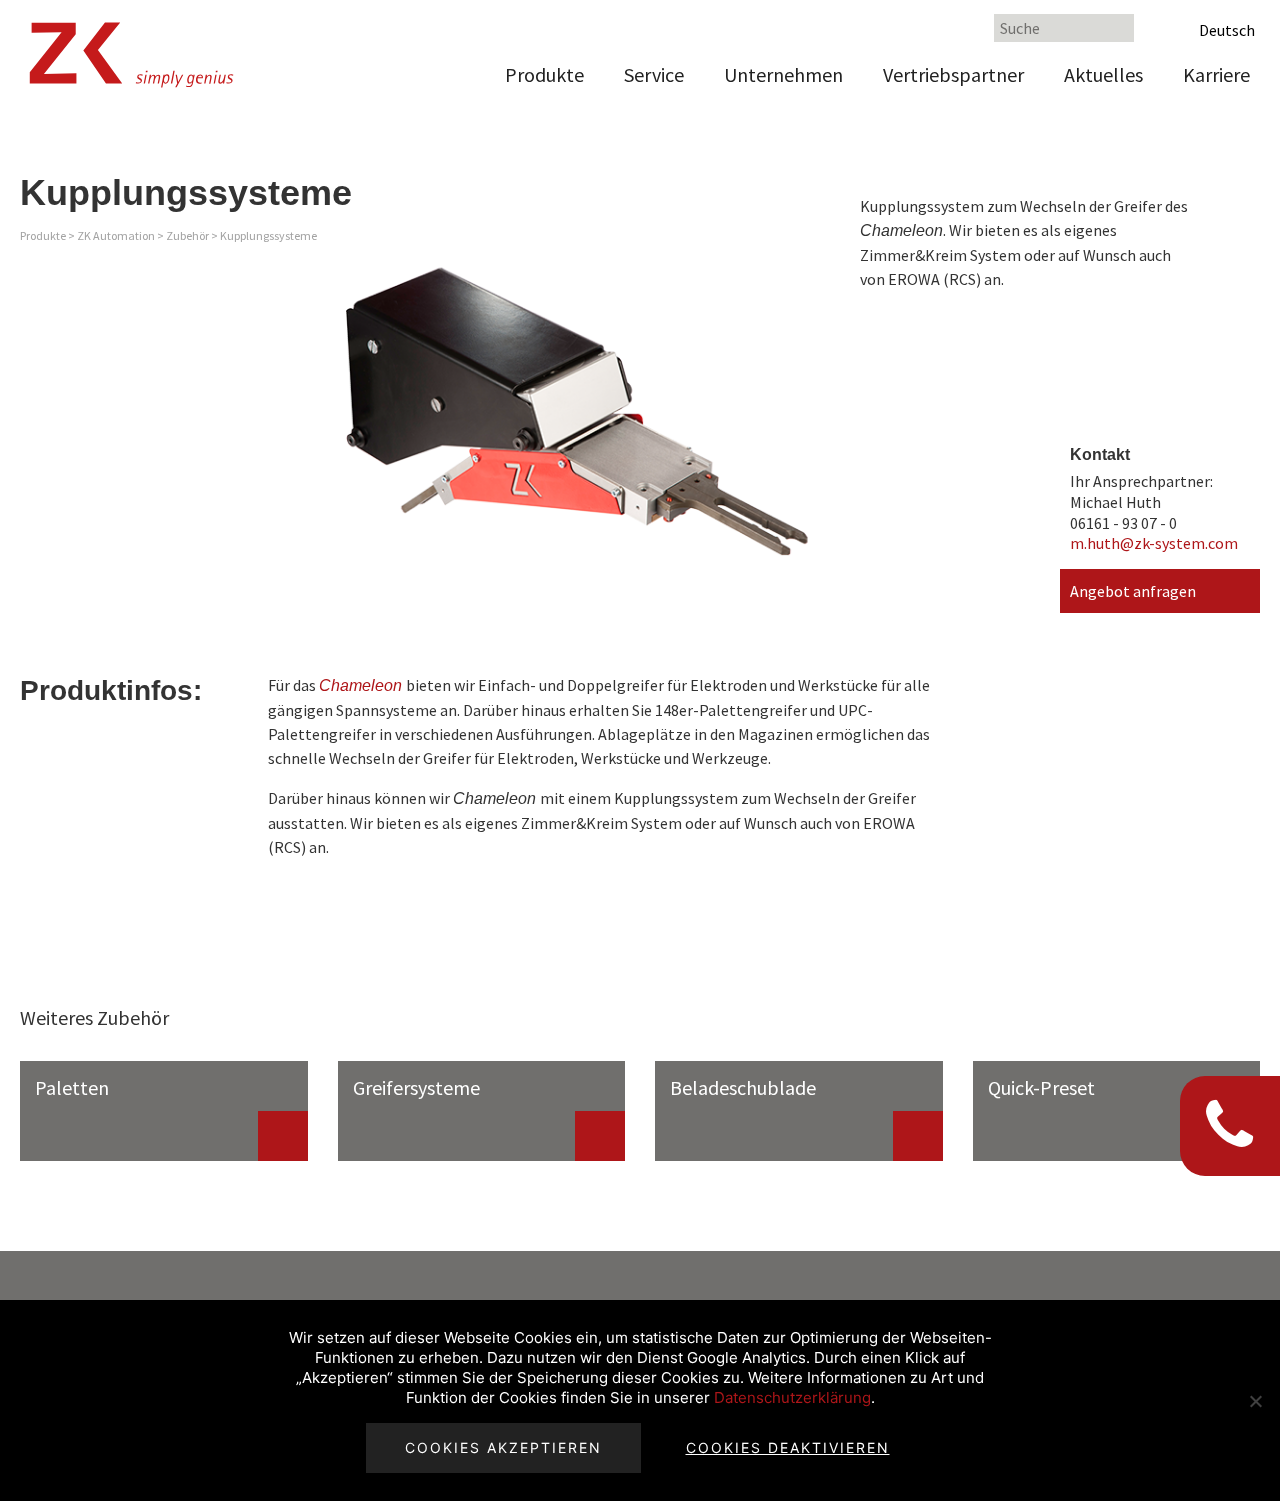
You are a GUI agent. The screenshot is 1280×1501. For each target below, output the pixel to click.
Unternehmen (783, 74)
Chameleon (360, 685)
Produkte (544, 74)
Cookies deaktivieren (788, 1447)
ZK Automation (116, 235)
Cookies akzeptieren (503, 1447)
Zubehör (187, 235)
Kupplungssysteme (268, 235)
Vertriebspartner (953, 74)
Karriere (1216, 74)
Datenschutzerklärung (792, 1397)
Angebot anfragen (1133, 591)
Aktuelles (1103, 74)
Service (654, 74)
